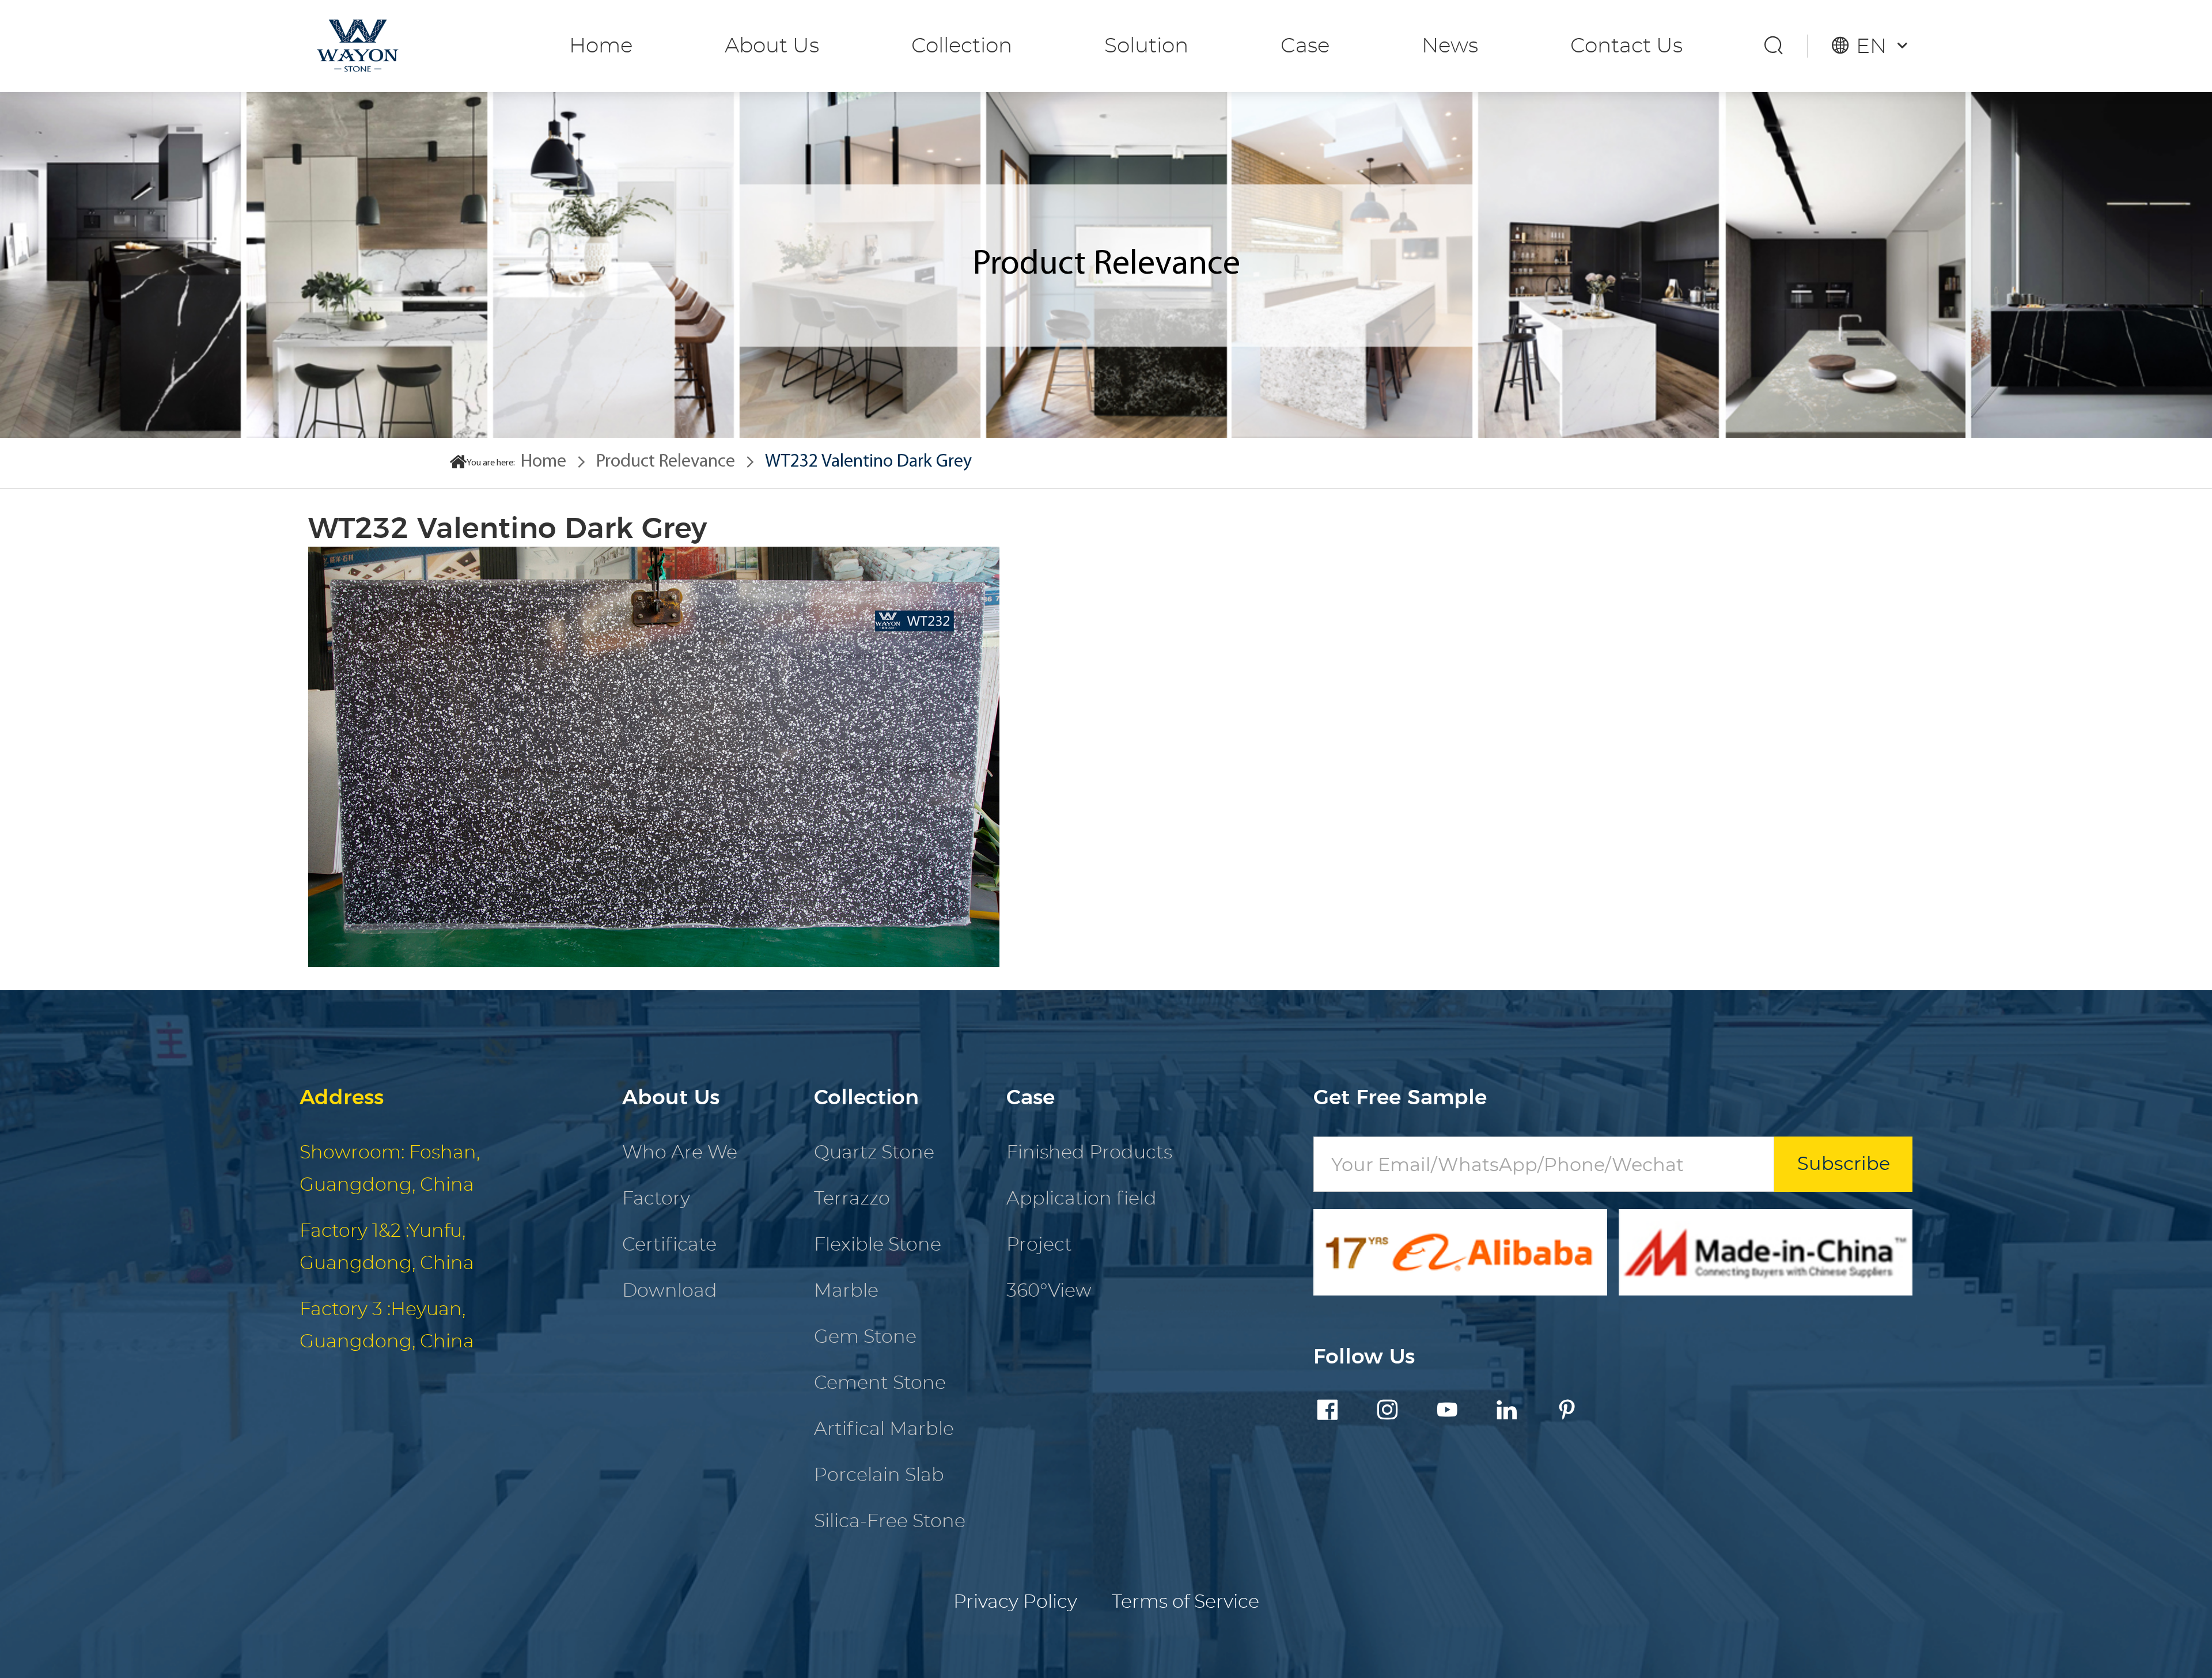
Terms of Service (1185, 1602)
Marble (846, 1291)
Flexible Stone (878, 1245)
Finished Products (1089, 1153)
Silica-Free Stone (890, 1521)
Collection (962, 46)
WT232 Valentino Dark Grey (868, 462)
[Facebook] (1327, 1412)
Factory (656, 1199)
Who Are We (680, 1153)
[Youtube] (1447, 1412)
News (1450, 46)
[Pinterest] (1567, 1412)
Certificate (669, 1245)
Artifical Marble (884, 1429)
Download (670, 1291)
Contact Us (1626, 46)
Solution (1146, 46)
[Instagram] (1387, 1412)
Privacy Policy (1015, 1602)
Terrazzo (852, 1199)
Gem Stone (865, 1337)
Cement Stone (880, 1383)
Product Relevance (666, 462)
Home (601, 46)
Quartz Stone (874, 1153)
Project (1039, 1245)
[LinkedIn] (1507, 1412)
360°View (1049, 1291)
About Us (772, 46)
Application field (1082, 1199)
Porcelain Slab (879, 1475)
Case (1305, 46)
